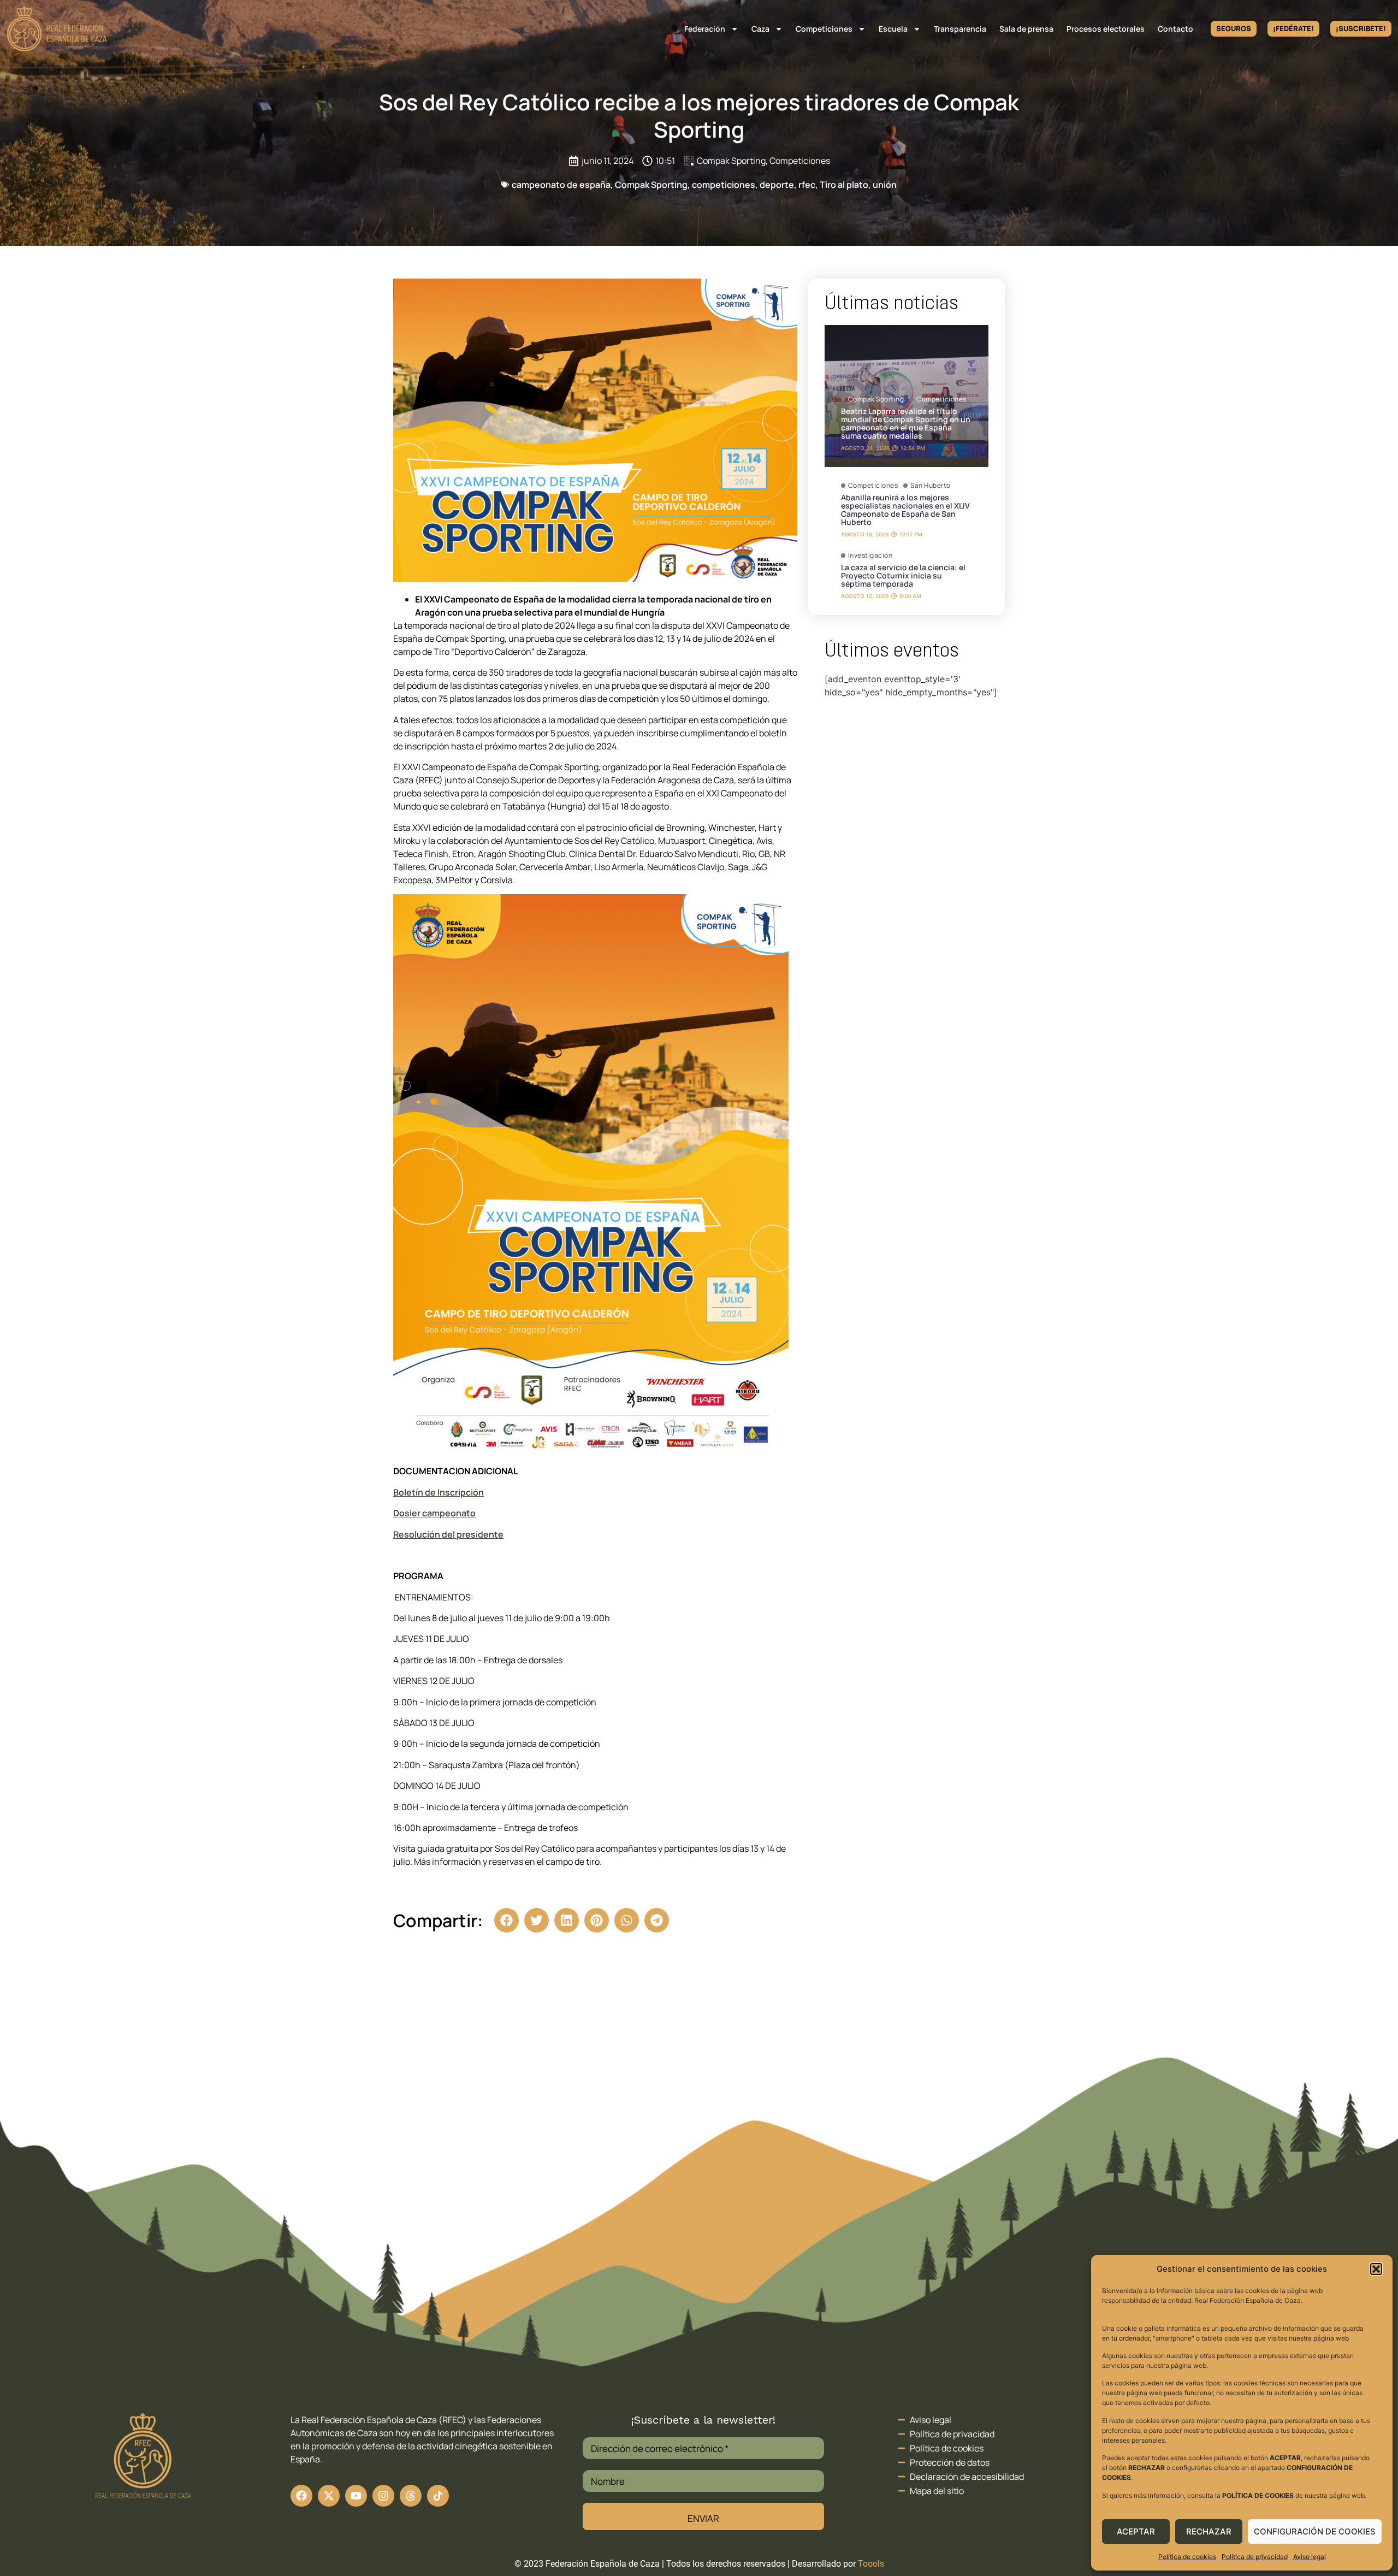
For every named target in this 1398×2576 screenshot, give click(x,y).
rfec (807, 185)
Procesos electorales (1106, 29)
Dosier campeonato (434, 1513)
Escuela (893, 29)
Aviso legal (1310, 2557)
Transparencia (960, 29)
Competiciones (824, 29)
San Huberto (931, 486)
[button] (1376, 2269)
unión (885, 185)
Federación (705, 29)
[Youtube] (356, 2496)
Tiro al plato (844, 185)
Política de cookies (1187, 2557)
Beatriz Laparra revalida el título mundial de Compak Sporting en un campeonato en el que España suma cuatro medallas (906, 423)
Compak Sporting (731, 161)
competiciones (724, 185)
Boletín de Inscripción (439, 1492)
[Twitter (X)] (329, 2496)
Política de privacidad (1255, 2557)
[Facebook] (301, 2496)
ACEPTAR (1136, 2531)
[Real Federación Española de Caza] (57, 29)
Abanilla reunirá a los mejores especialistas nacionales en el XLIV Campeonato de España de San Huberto (905, 510)
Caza (760, 29)
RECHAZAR (1209, 2531)
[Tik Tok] (411, 2496)
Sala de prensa (1026, 29)
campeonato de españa (561, 185)
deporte (777, 185)
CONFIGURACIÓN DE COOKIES (1315, 2531)
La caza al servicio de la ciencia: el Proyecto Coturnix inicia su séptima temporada (903, 575)
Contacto (1175, 29)
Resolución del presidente (448, 1534)
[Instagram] (383, 2496)
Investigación (870, 556)
